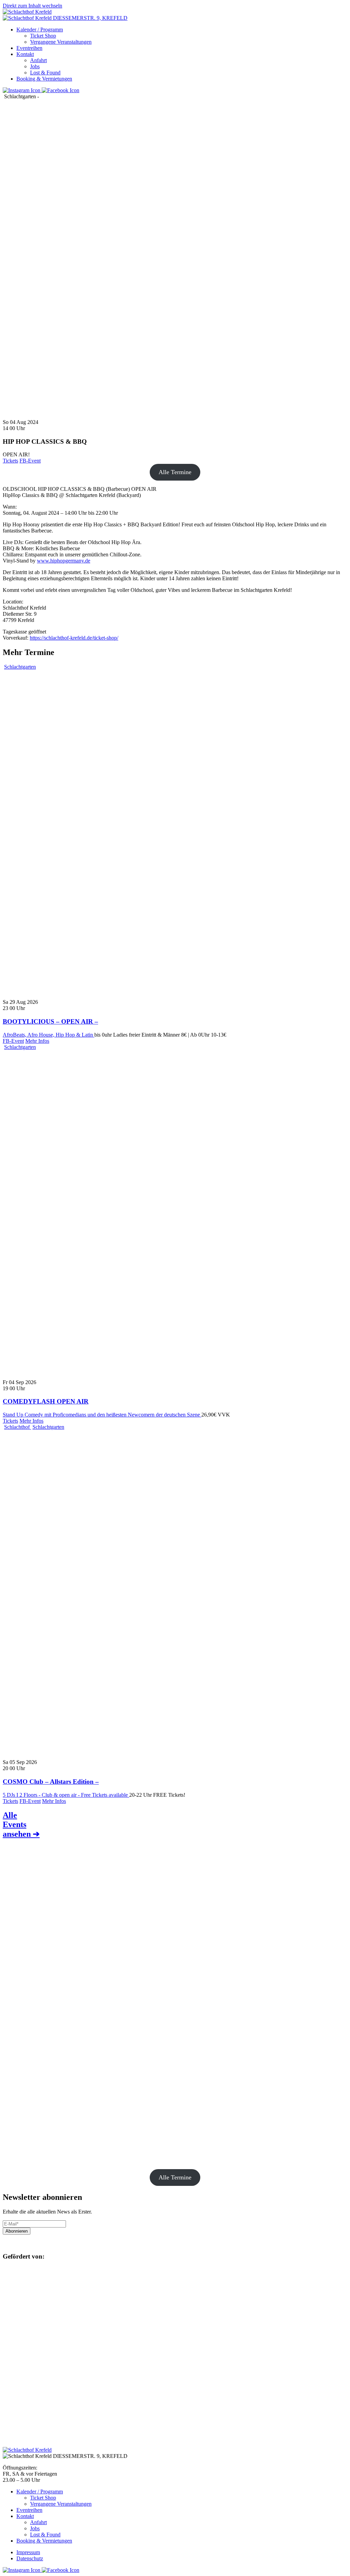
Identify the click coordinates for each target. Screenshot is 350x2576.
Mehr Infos (37, 1041)
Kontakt (25, 54)
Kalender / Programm (40, 30)
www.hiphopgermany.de (64, 561)
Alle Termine (175, 472)
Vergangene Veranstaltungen (61, 42)
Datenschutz (30, 2558)
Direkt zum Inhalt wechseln (32, 6)
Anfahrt (38, 60)
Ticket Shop (43, 36)
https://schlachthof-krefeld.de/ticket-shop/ (74, 638)
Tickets (10, 461)
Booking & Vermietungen (44, 79)
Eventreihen (29, 48)
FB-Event (30, 461)
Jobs (35, 66)
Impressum (28, 2552)
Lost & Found (45, 73)
